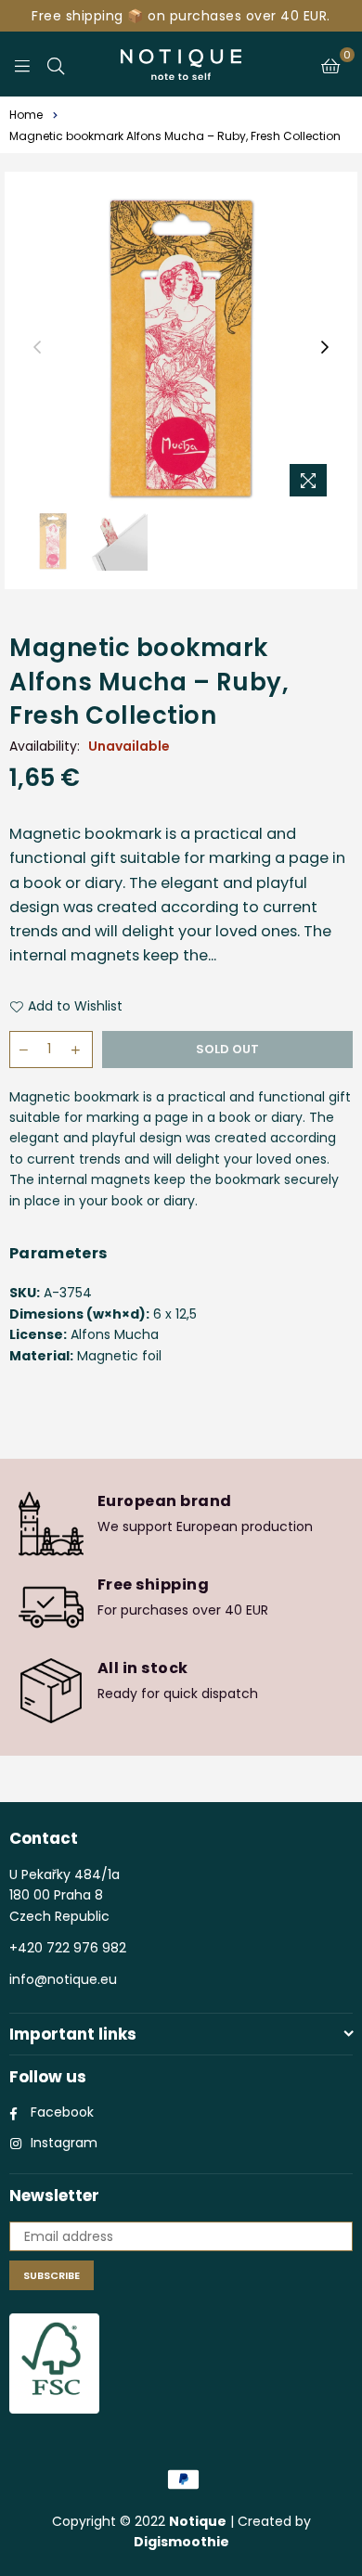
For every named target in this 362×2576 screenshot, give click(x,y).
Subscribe (52, 2275)
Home (26, 115)
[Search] (56, 64)
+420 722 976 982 (68, 1948)
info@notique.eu (63, 1979)
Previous (37, 348)
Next (325, 348)
